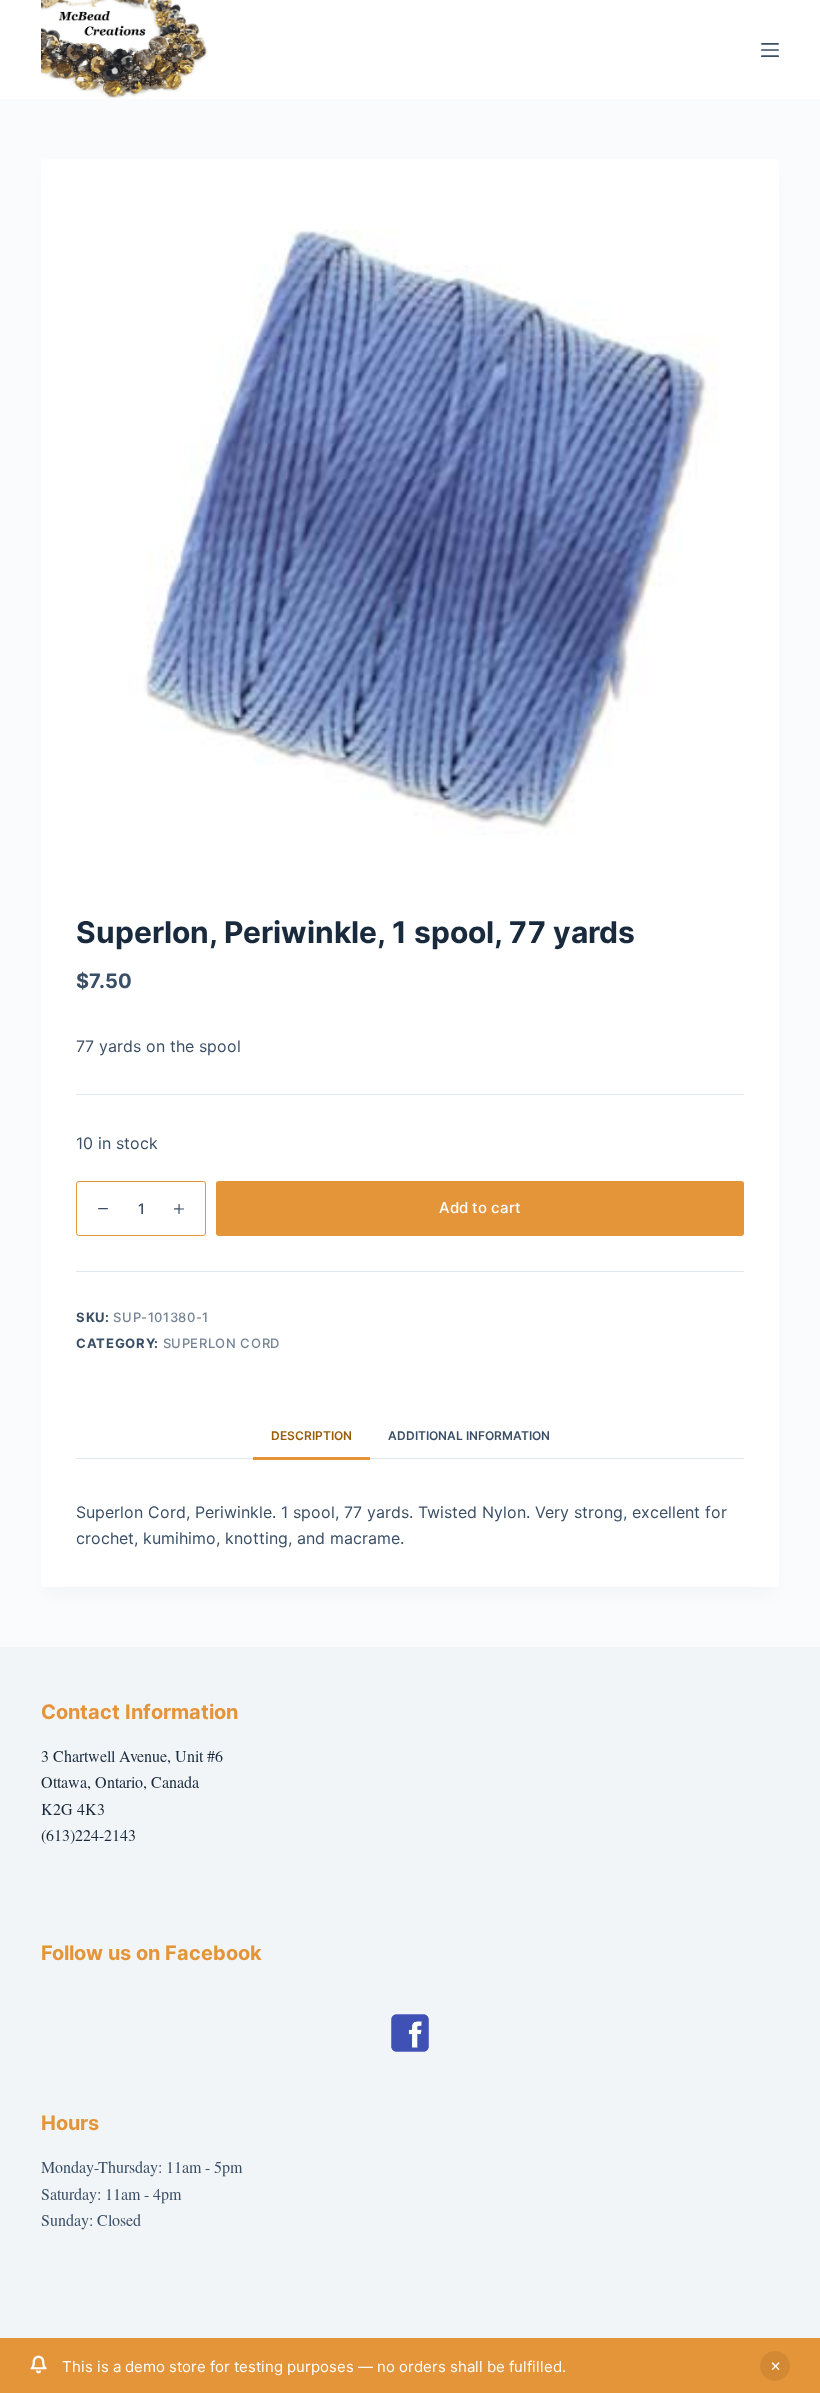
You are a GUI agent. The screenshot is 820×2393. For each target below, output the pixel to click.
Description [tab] (311, 1435)
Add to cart (480, 1207)
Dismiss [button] (775, 2366)
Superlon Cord (221, 1343)
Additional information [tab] (469, 1435)
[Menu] (770, 50)
